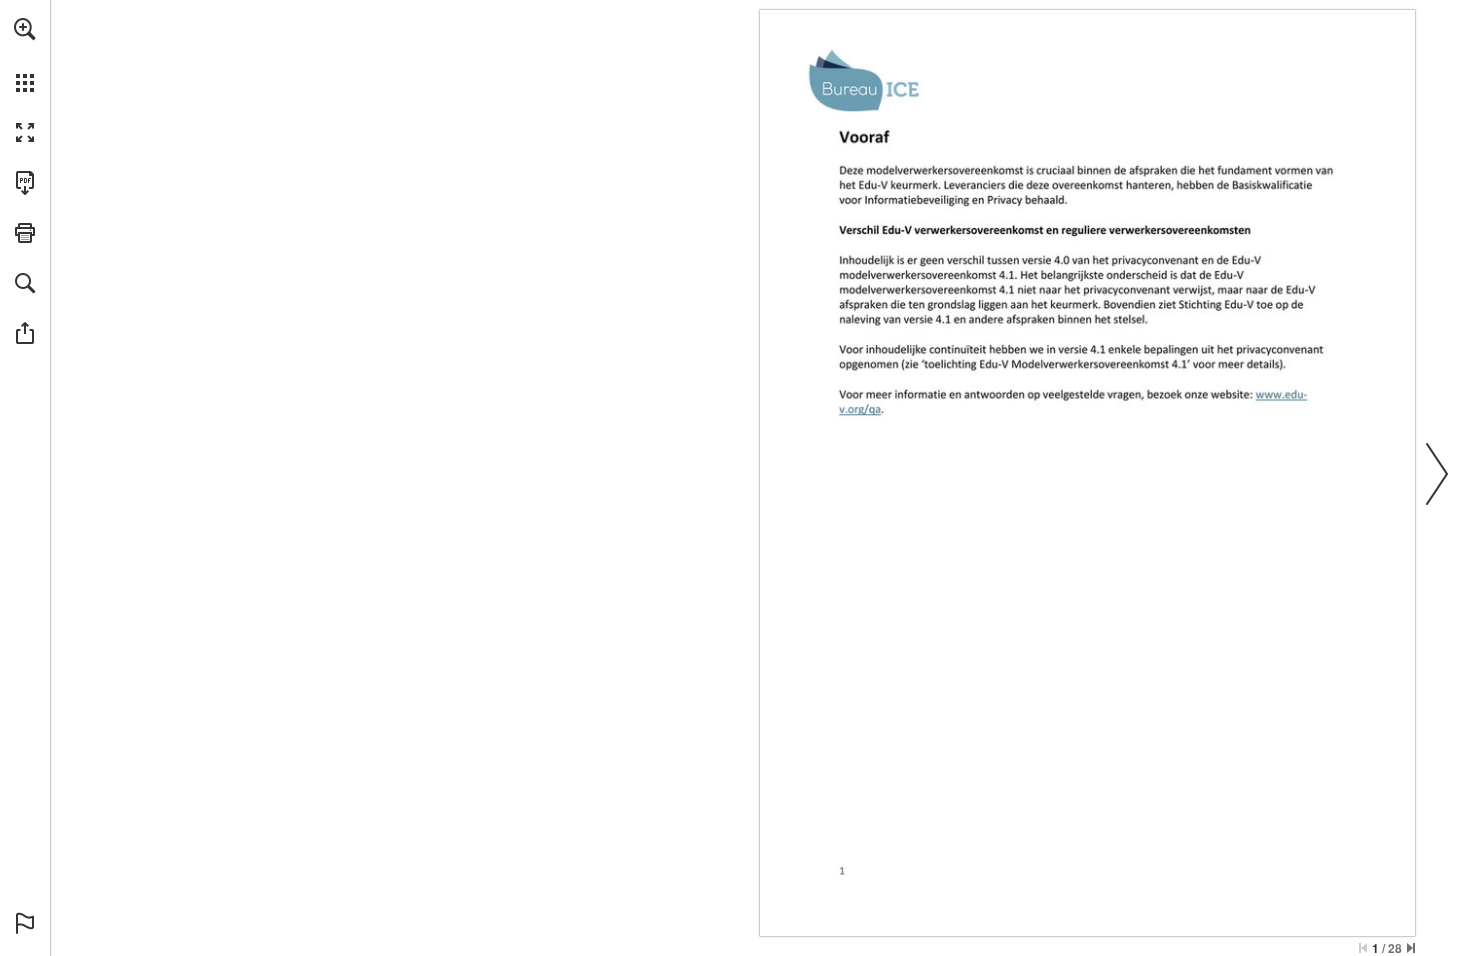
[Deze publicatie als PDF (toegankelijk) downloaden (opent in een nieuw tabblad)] (25, 183)
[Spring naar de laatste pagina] (1411, 948)
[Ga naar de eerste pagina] (1363, 948)
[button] (25, 29)
